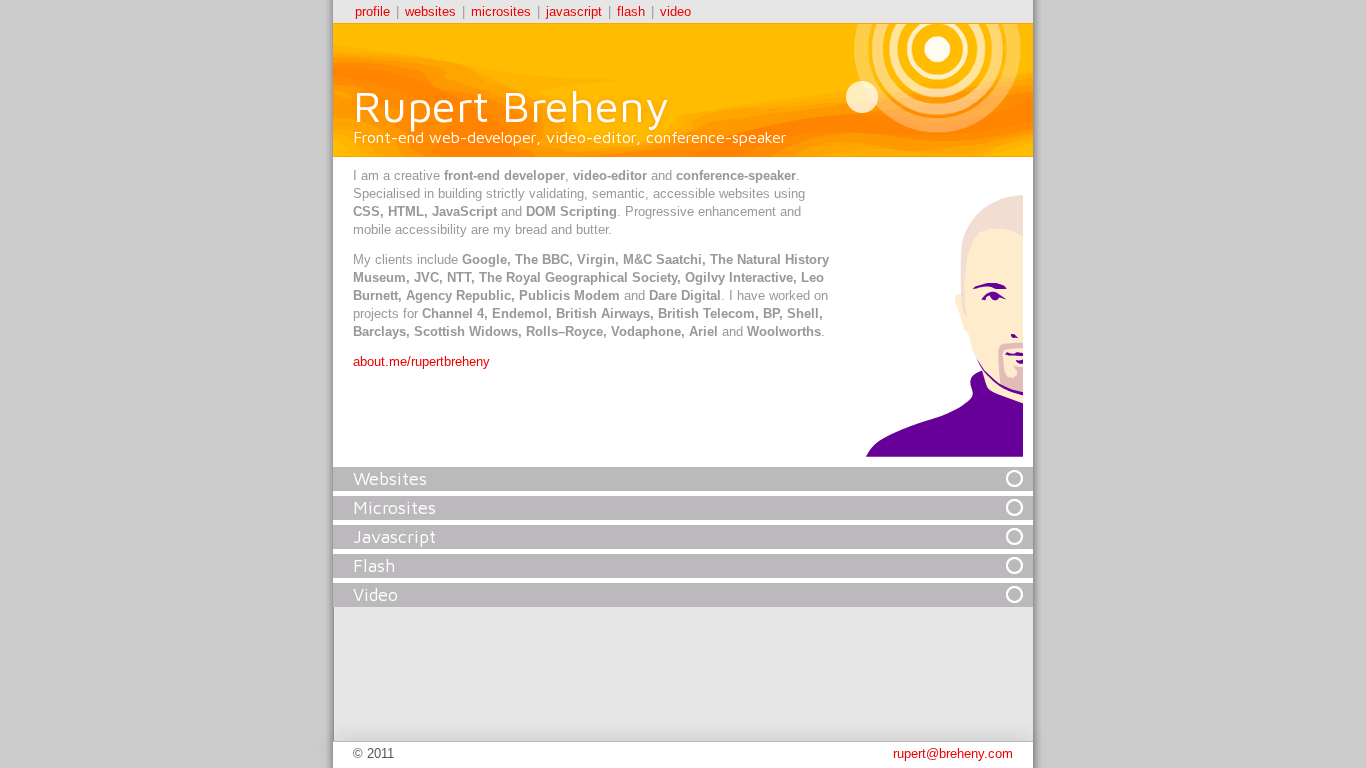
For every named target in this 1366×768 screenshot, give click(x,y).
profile (372, 11)
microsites (501, 11)
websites (430, 11)
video (675, 11)
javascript (574, 11)
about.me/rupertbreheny (421, 361)
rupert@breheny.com (953, 753)
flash (631, 11)
